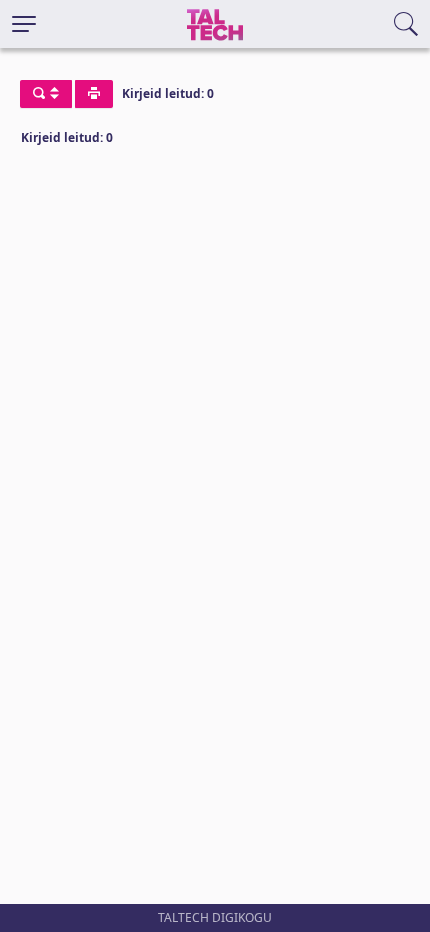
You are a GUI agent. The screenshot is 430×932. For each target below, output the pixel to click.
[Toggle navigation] (24, 24)
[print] (94, 94)
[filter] (46, 94)
